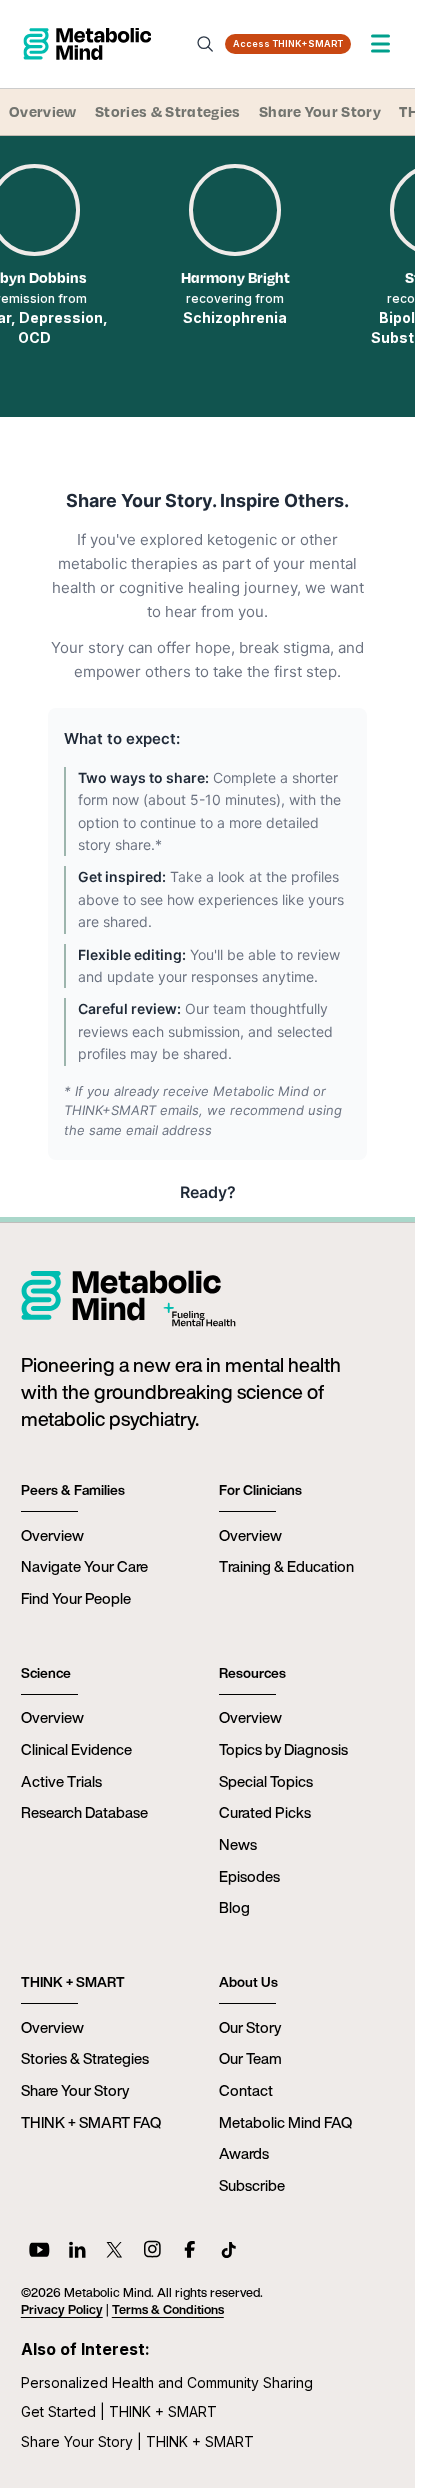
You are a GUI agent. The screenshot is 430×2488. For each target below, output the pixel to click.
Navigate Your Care (84, 1566)
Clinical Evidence (76, 1749)
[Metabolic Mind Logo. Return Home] (87, 44)
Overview (43, 111)
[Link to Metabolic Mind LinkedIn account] (77, 2252)
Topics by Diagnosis (283, 1749)
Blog (234, 1907)
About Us (248, 1982)
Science (46, 1673)
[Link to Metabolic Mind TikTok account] (228, 2252)
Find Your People (76, 1598)
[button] (380, 43)
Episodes (249, 1876)
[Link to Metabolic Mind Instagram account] (152, 2252)
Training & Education (286, 1566)
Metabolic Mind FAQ (285, 2122)
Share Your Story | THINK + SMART (137, 2441)
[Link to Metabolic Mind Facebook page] (190, 2252)
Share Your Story (320, 111)
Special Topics (266, 1781)
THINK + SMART (73, 1982)
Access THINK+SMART (288, 43)
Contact (246, 2090)
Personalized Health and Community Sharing (167, 2382)
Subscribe (252, 2185)
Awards (244, 2153)
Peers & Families (73, 1490)
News (238, 1844)
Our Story (250, 2027)
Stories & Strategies (167, 111)
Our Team (250, 2058)
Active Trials (61, 1781)
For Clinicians (260, 1490)
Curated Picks (265, 1812)
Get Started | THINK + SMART (119, 2411)
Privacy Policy (62, 2309)
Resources (252, 1673)
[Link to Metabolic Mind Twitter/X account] (114, 2252)
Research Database (84, 1812)
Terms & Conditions (168, 2309)
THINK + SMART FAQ (91, 2122)
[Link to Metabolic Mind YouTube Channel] (39, 2252)
